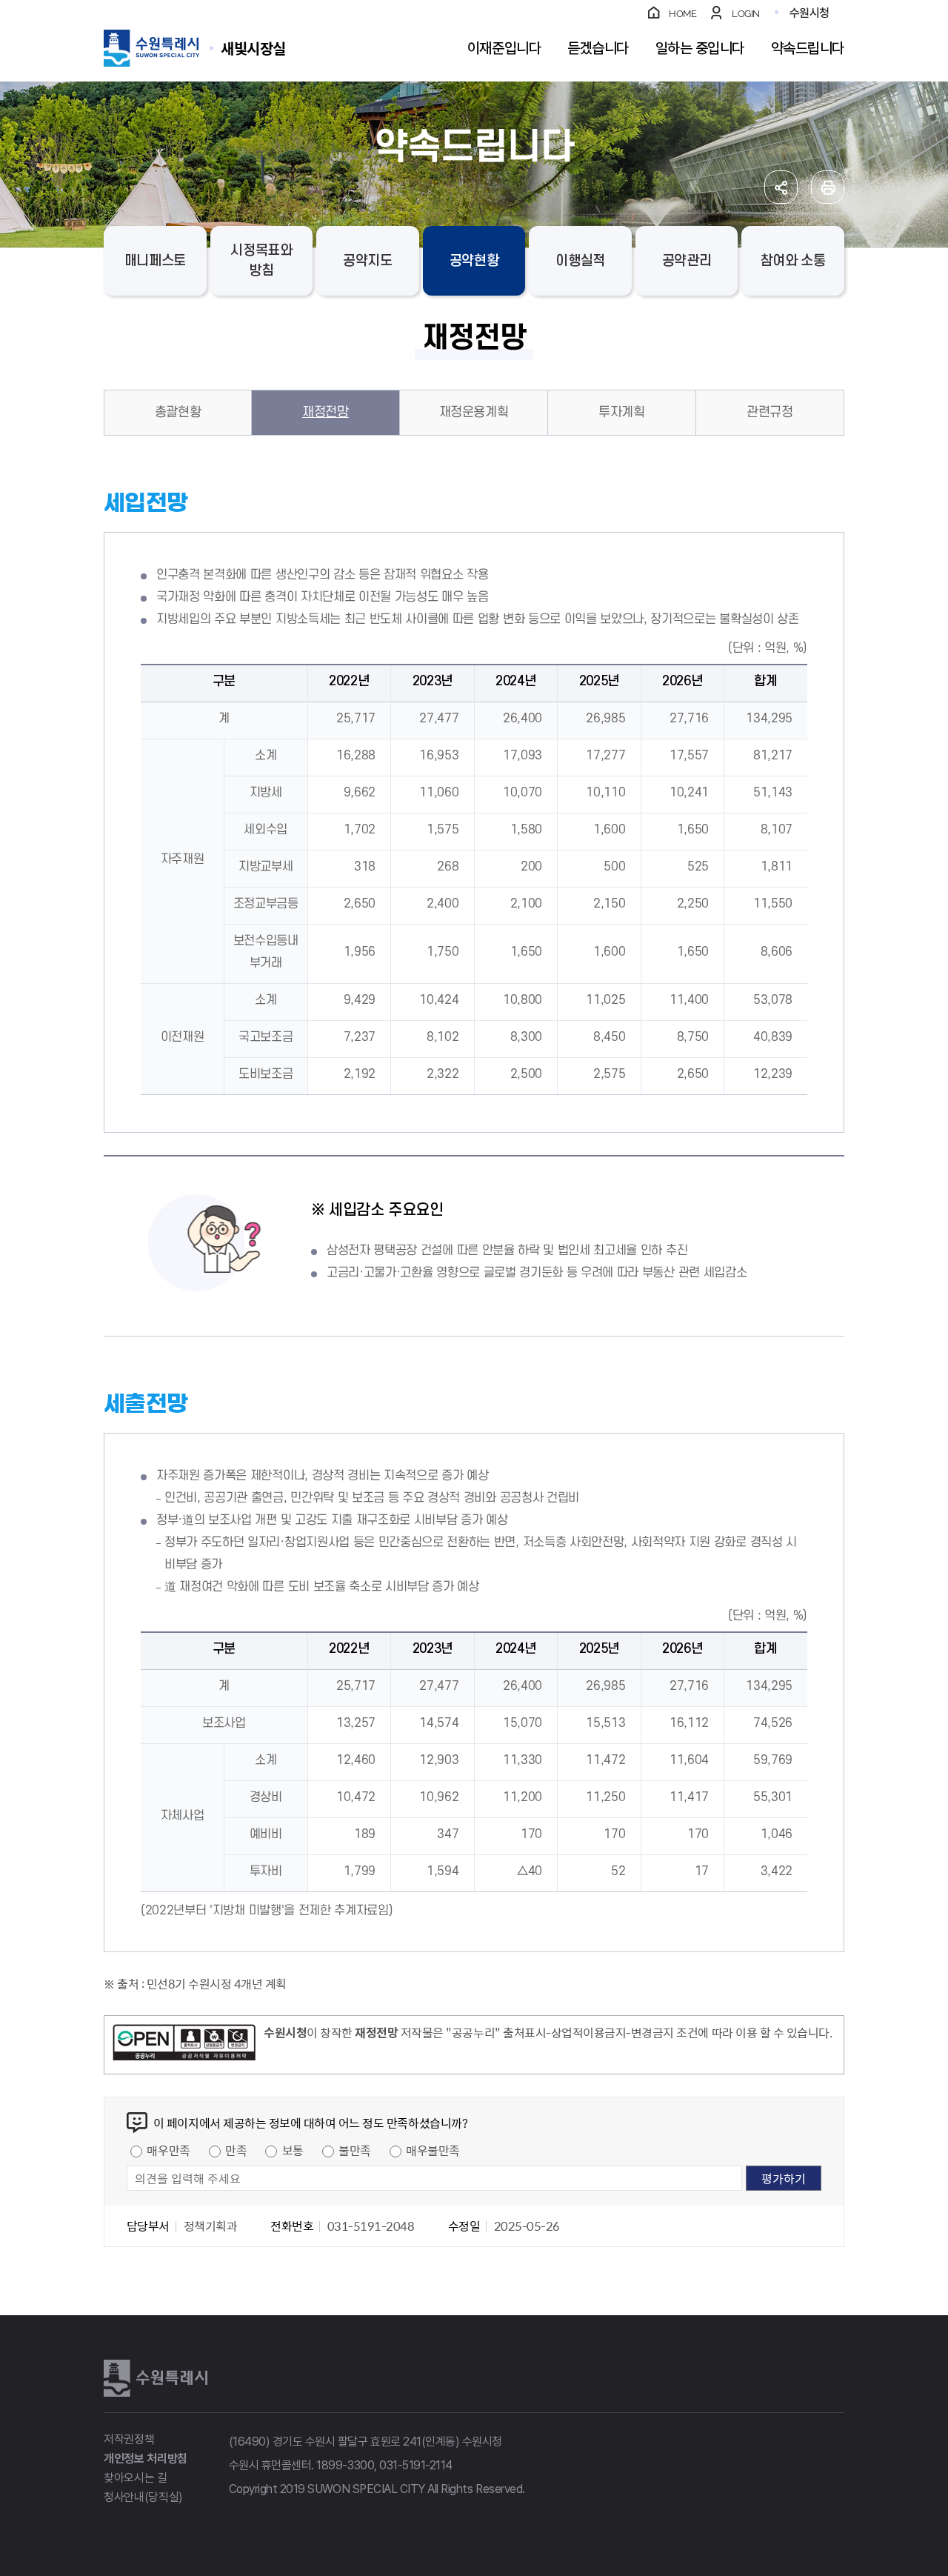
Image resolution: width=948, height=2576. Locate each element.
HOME (682, 14)
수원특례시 (156, 2378)
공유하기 (781, 187)
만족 (236, 2150)
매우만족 (168, 2150)
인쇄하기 (828, 187)
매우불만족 (433, 2150)
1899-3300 (345, 2465)
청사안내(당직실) (143, 2497)
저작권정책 (129, 2439)
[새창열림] (184, 2045)
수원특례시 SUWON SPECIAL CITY (253, 48)
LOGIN (746, 14)
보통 (293, 2150)
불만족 (355, 2150)
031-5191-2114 (416, 2465)
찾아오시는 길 (136, 2478)
